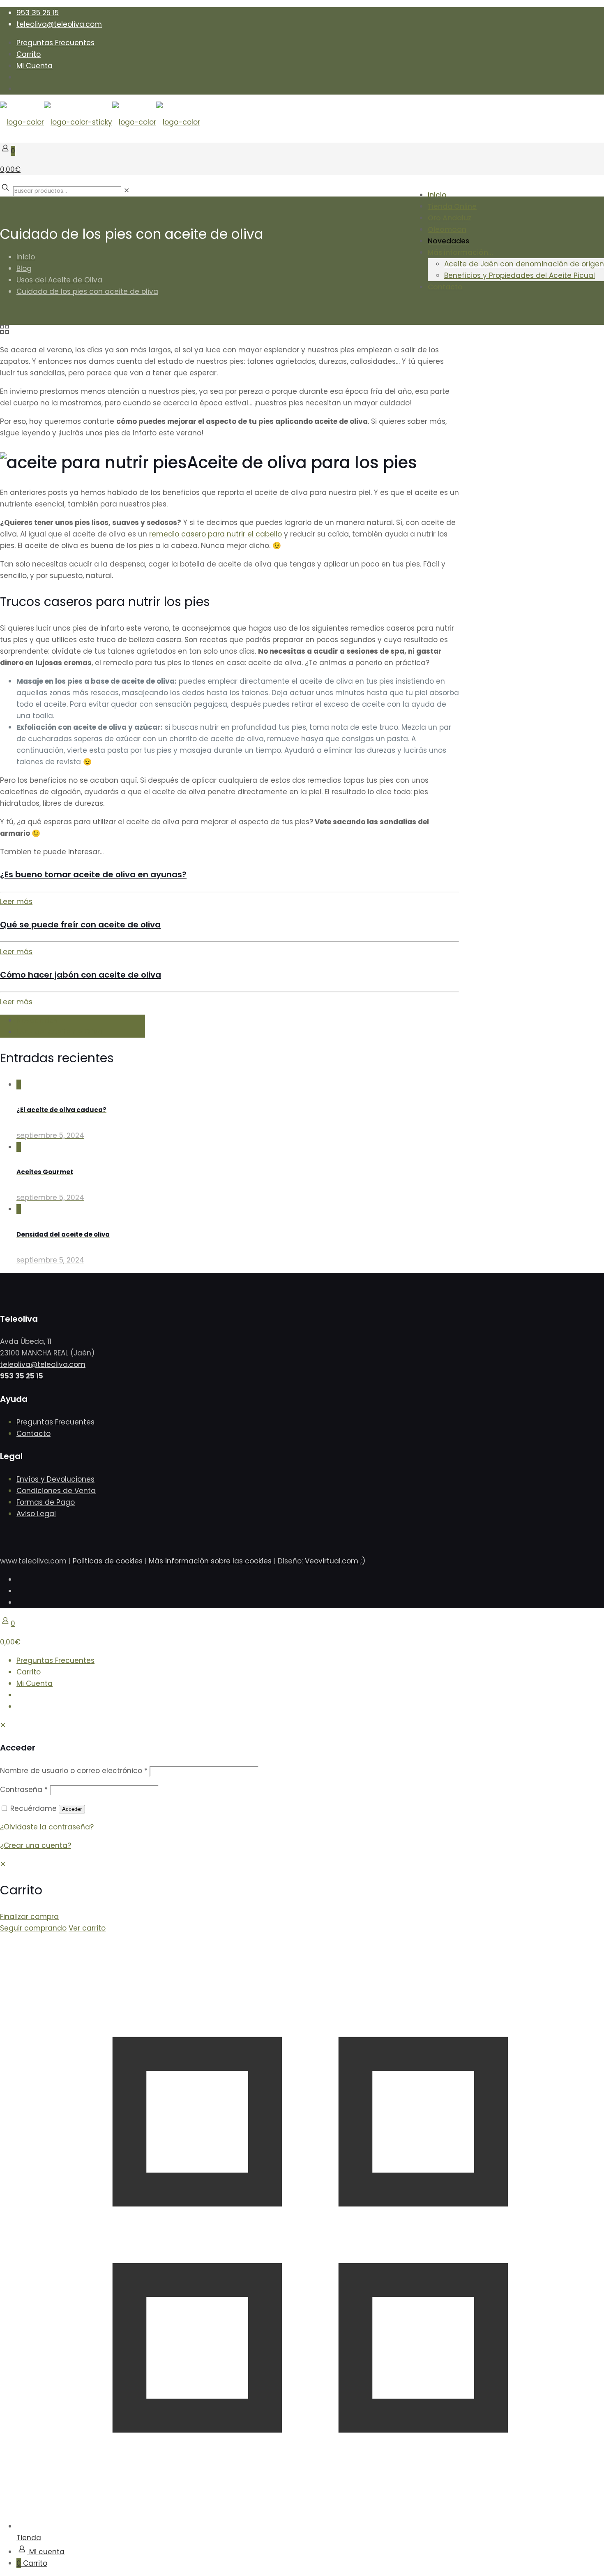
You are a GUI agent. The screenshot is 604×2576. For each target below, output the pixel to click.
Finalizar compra (29, 1917)
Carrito (29, 54)
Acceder (72, 1809)
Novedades (37, 1020)
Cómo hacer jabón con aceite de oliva (81, 975)
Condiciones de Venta (56, 1491)
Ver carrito (87, 1928)
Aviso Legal (36, 1514)
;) (363, 1561)
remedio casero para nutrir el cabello (217, 534)
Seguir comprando (33, 1928)
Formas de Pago (46, 1502)
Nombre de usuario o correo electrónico (74, 1771)
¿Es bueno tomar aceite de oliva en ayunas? (93, 874)
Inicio (26, 257)
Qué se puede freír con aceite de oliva (80, 925)
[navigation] (302, 1896)
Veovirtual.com (333, 1561)
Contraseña (24, 1790)
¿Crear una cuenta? (36, 1845)
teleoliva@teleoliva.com (59, 24)
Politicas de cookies (108, 1561)
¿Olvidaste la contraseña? (47, 1827)
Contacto (33, 1434)
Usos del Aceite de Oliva (59, 280)
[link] (127, 190)
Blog (24, 268)
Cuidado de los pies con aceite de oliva (87, 291)
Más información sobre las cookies (210, 1561)
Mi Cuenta (35, 66)
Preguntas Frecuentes (55, 43)
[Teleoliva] (100, 122)
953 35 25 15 (38, 13)
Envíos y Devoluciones (55, 1479)
